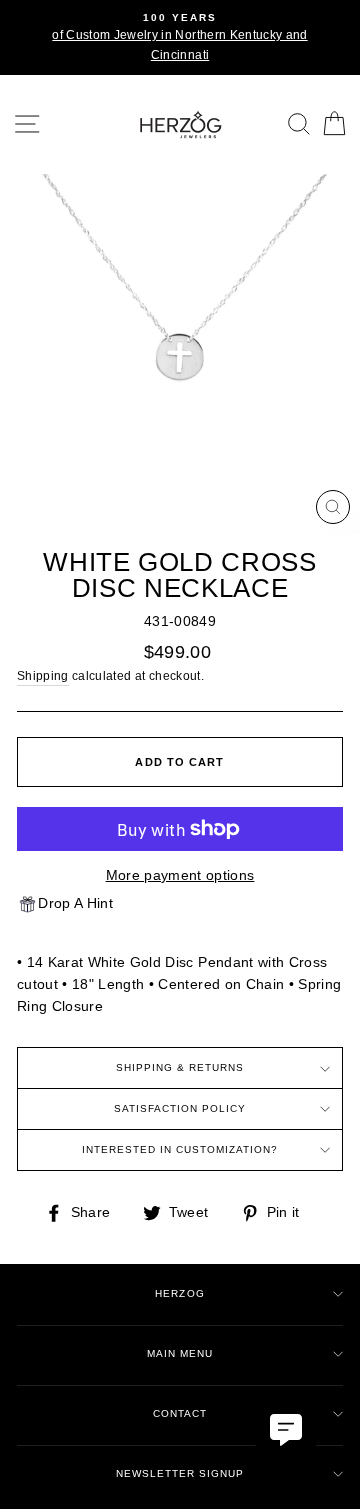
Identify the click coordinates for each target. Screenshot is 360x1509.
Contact (180, 1413)
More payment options (180, 875)
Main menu (180, 1353)
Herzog (179, 1293)
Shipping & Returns (180, 1067)
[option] (180, 37)
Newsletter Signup (180, 1473)
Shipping (43, 676)
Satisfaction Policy (180, 1108)
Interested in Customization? (180, 1149)
